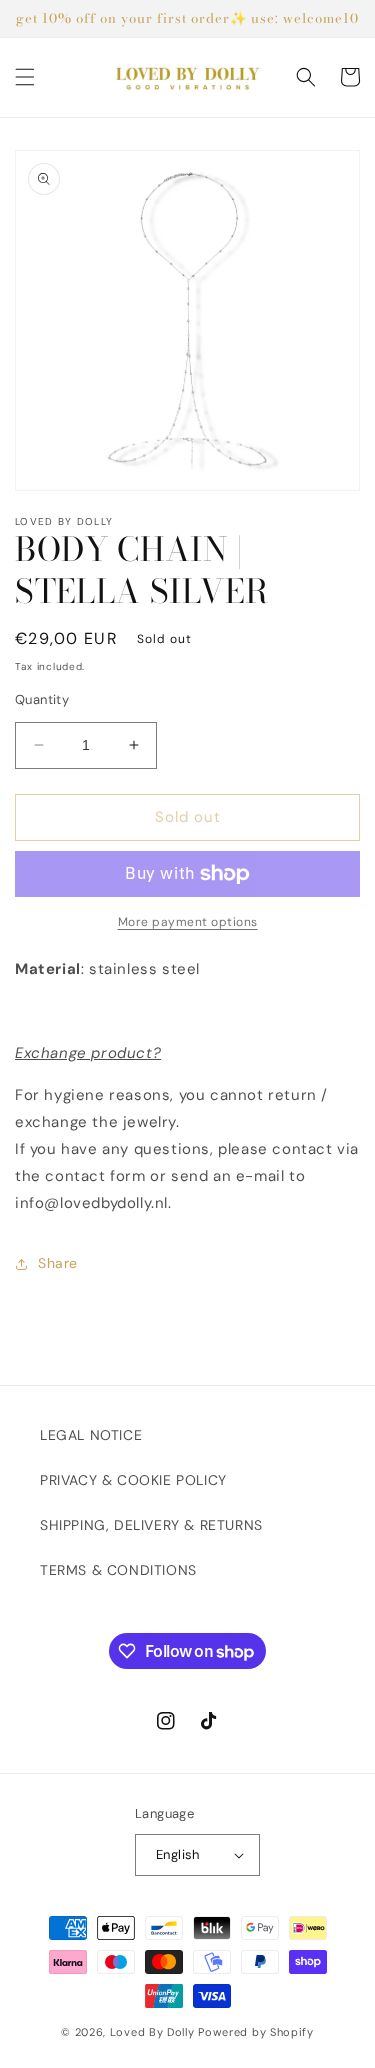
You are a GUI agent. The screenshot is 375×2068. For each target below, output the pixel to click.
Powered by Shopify (256, 2032)
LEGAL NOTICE (91, 1435)
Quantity (42, 699)
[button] (25, 77)
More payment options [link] (188, 922)
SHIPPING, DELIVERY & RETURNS (151, 1525)
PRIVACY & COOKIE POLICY (133, 1480)
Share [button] (58, 1263)
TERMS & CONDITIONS (118, 1570)
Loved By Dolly (152, 2032)
